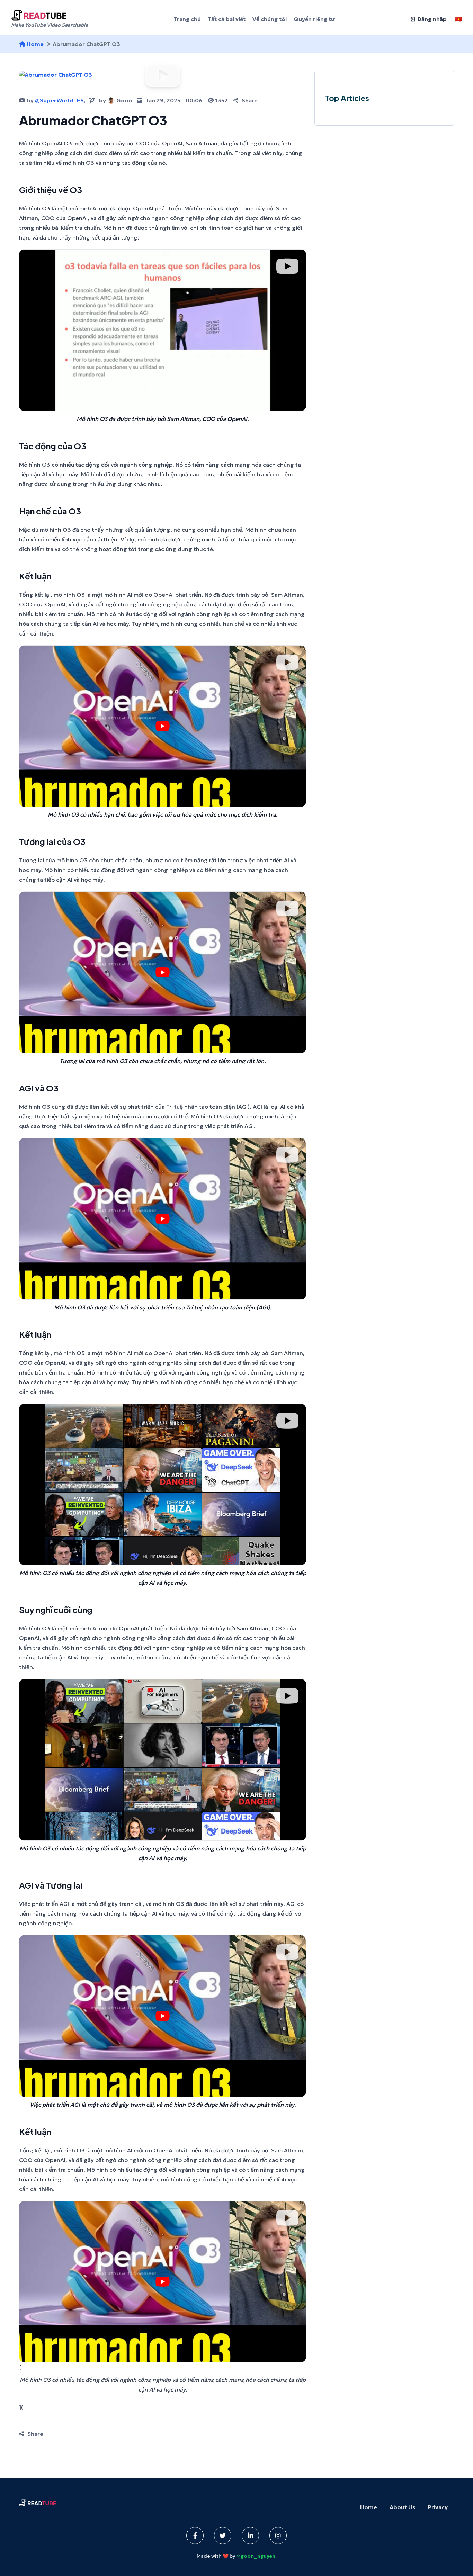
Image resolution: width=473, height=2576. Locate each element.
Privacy (438, 2507)
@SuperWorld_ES (59, 100)
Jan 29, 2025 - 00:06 (174, 100)
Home (35, 44)
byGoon (115, 100)
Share (250, 100)
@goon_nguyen (256, 2556)
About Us (403, 2507)
